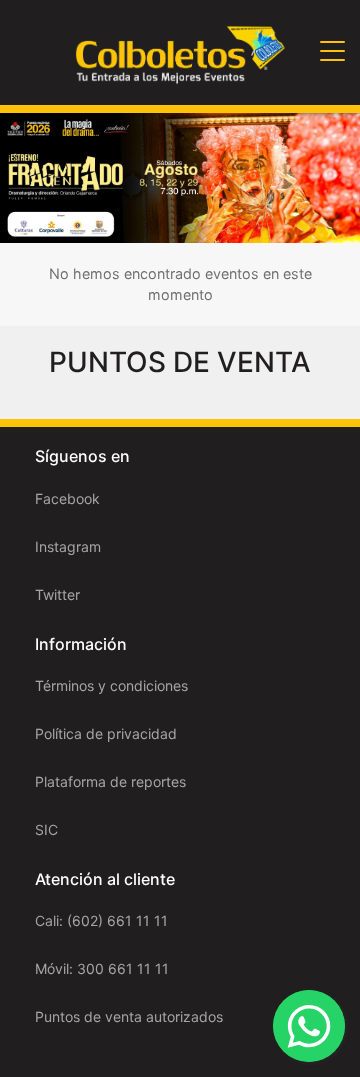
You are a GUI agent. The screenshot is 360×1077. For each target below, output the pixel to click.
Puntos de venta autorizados (129, 1016)
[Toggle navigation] (332, 52)
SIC (46, 829)
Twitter (57, 594)
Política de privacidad (106, 733)
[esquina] (180, 176)
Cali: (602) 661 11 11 (101, 920)
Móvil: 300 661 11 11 (102, 968)
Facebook (67, 498)
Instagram (68, 546)
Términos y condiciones (111, 685)
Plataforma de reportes (110, 781)
